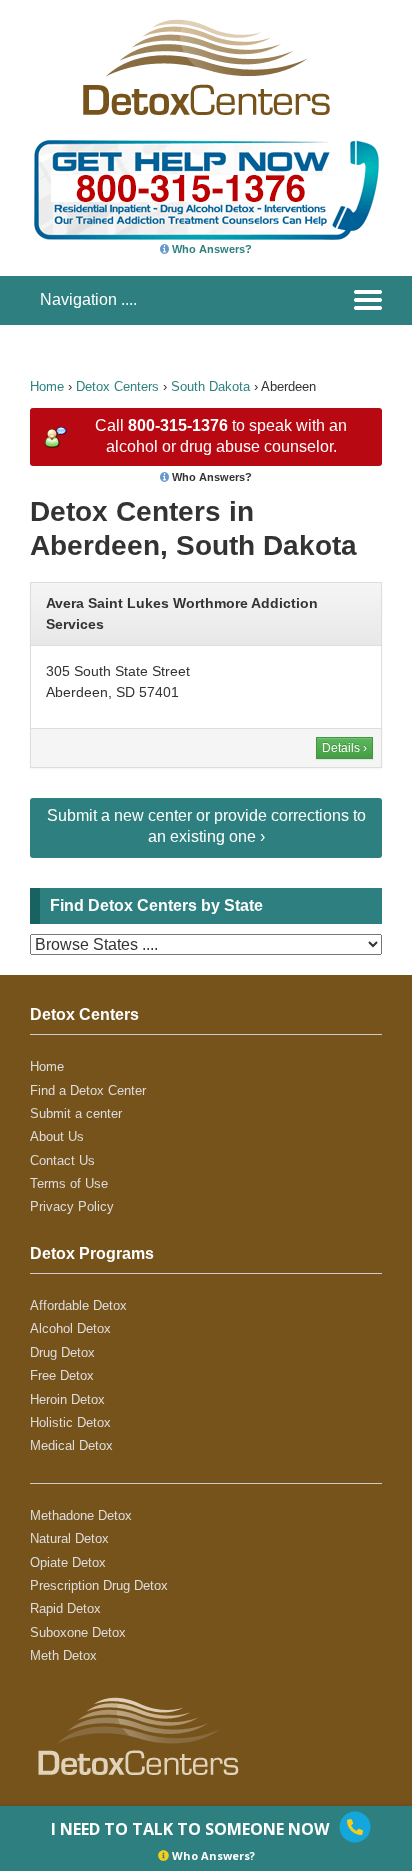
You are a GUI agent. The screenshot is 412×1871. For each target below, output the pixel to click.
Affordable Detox (78, 1305)
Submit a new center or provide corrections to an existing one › (206, 826)
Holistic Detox (70, 1422)
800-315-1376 (178, 425)
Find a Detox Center (88, 1090)
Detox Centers (117, 386)
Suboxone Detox (78, 1632)
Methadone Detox (81, 1515)
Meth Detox (63, 1655)
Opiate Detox (68, 1562)
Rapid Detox (65, 1608)
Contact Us (62, 1160)
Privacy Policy (72, 1206)
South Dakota (210, 386)
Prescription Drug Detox (99, 1585)
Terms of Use (69, 1183)
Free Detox (62, 1375)
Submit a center (76, 1113)
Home (47, 386)
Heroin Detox (67, 1399)
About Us (57, 1136)
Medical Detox (71, 1445)
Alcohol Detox (70, 1328)
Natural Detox (69, 1538)
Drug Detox (62, 1352)
